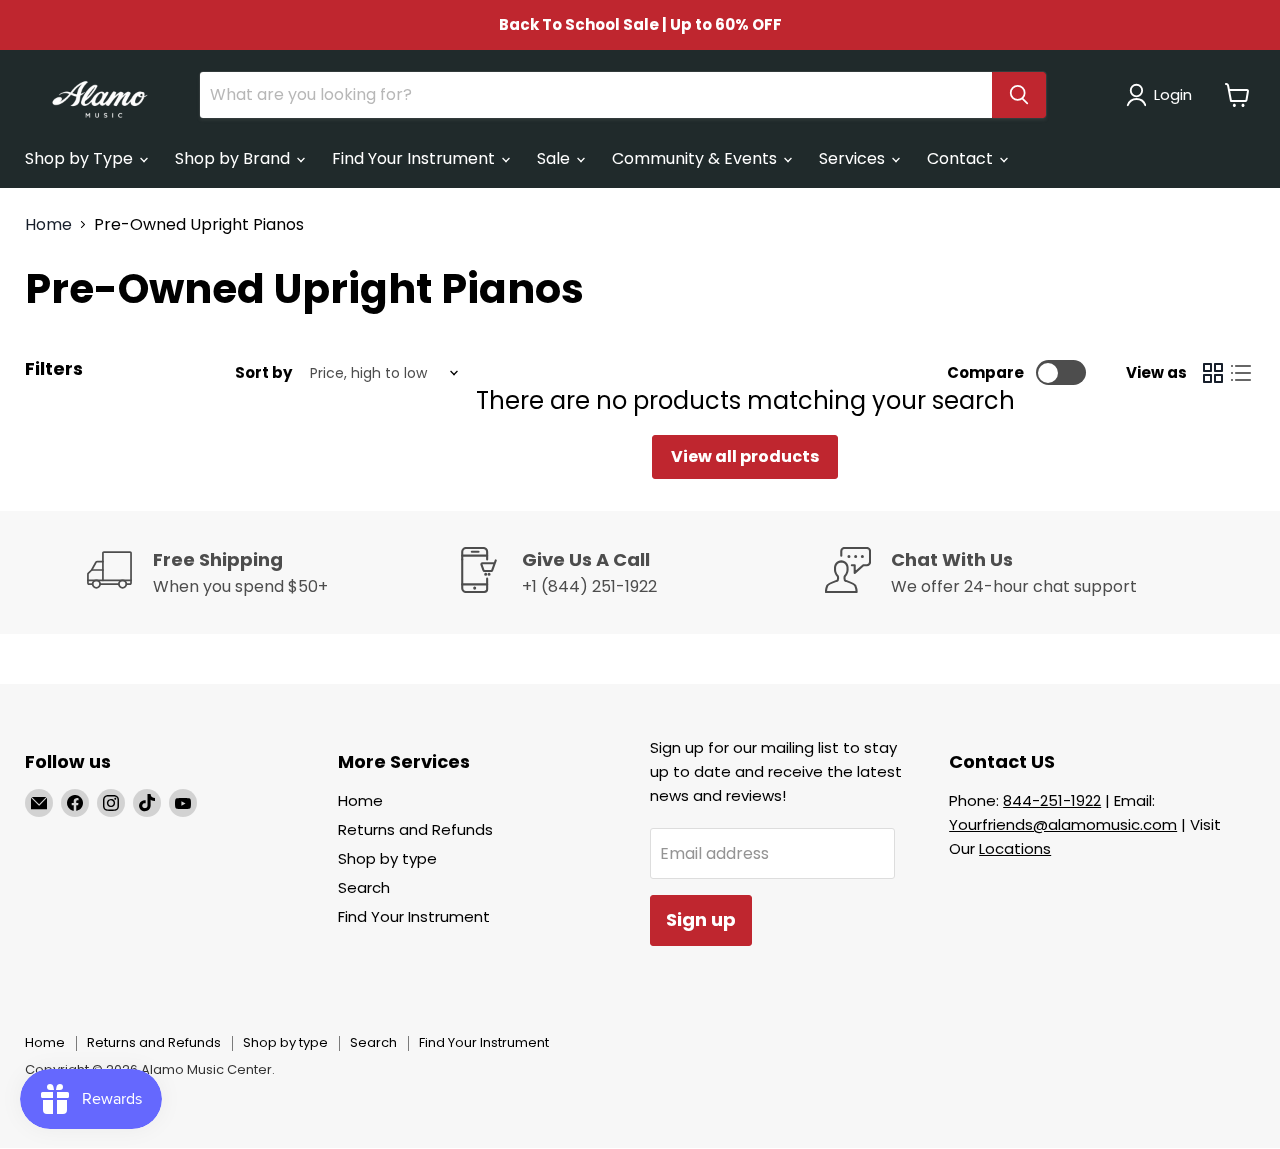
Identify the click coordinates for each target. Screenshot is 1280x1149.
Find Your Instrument (415, 158)
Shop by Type (81, 158)
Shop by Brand (234, 158)
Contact (962, 158)
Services (854, 158)
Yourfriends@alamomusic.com (1063, 824)
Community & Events (696, 158)
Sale (555, 158)
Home (48, 225)
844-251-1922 (1052, 800)
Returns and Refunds (415, 829)
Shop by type (387, 858)
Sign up (701, 919)
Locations (1015, 848)
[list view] (1241, 373)
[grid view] (1213, 373)
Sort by (263, 372)
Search (364, 887)
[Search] (1019, 95)
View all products (745, 456)
